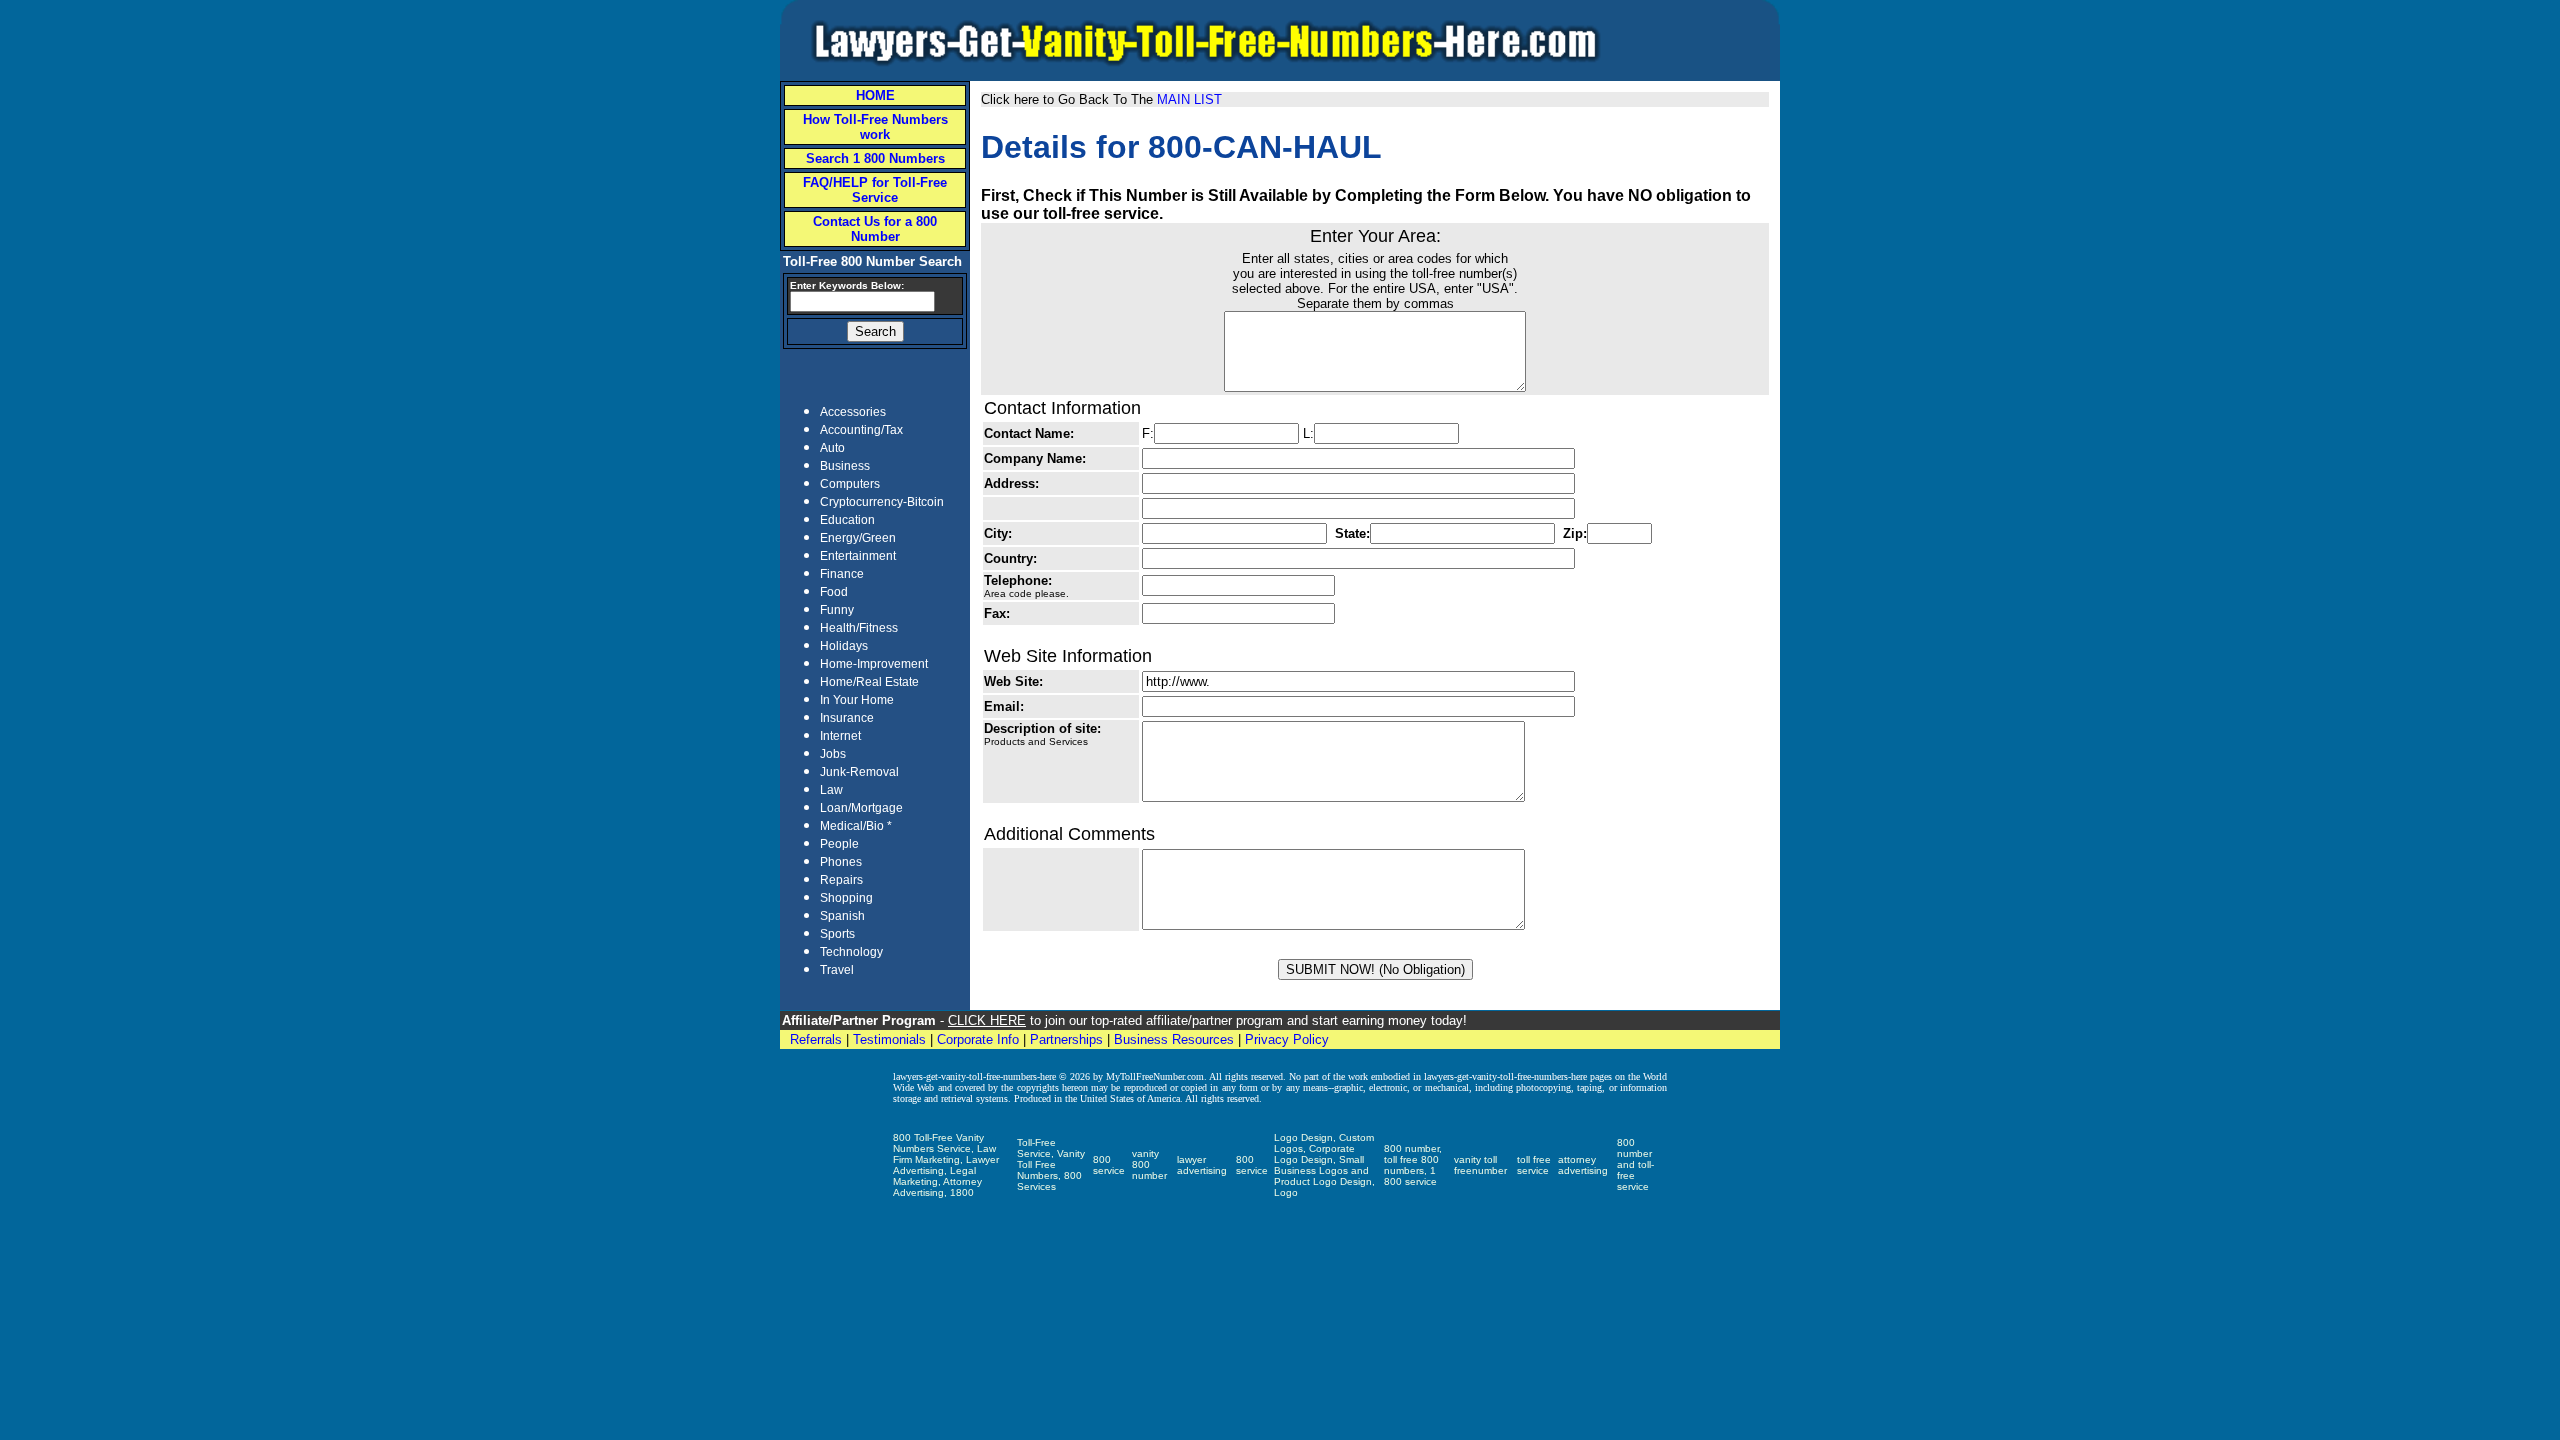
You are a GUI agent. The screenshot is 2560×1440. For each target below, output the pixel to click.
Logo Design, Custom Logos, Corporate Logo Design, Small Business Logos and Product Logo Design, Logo (1324, 1165)
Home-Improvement (874, 664)
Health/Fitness (859, 628)
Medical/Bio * (856, 826)
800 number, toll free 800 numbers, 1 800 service (1413, 1165)
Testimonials (889, 1039)
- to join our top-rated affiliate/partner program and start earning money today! (1201, 1020)
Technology (851, 952)
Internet (840, 736)
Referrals (816, 1039)
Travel (837, 970)
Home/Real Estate (869, 682)
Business (845, 466)
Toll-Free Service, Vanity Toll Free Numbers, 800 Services (1051, 1164)
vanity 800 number (1149, 1164)
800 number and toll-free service (1635, 1164)
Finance (842, 574)
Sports (837, 934)
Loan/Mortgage (861, 808)
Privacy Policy (1287, 1039)
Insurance (847, 718)
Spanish (842, 916)
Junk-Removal (859, 772)
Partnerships (1066, 1039)
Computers (850, 484)
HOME (875, 95)
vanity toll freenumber (1480, 1165)
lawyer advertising (1202, 1165)
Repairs (841, 880)
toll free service (1534, 1165)
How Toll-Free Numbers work (875, 127)
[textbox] (862, 301)
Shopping (846, 898)
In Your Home (857, 700)
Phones (841, 862)
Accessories (853, 412)
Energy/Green (858, 538)
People (839, 844)
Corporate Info (978, 1039)
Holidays (844, 646)
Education (847, 520)
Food (834, 592)
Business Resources (1174, 1039)
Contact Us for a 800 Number (875, 229)
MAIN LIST (1189, 99)
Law (831, 790)
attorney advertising (1583, 1165)
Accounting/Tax (861, 430)
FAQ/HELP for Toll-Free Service (875, 190)
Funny (837, 610)
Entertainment (858, 556)
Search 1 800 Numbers (875, 158)
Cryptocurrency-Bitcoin (882, 502)
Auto (832, 448)
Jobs (833, 754)
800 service (1109, 1165)
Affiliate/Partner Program (859, 1020)
